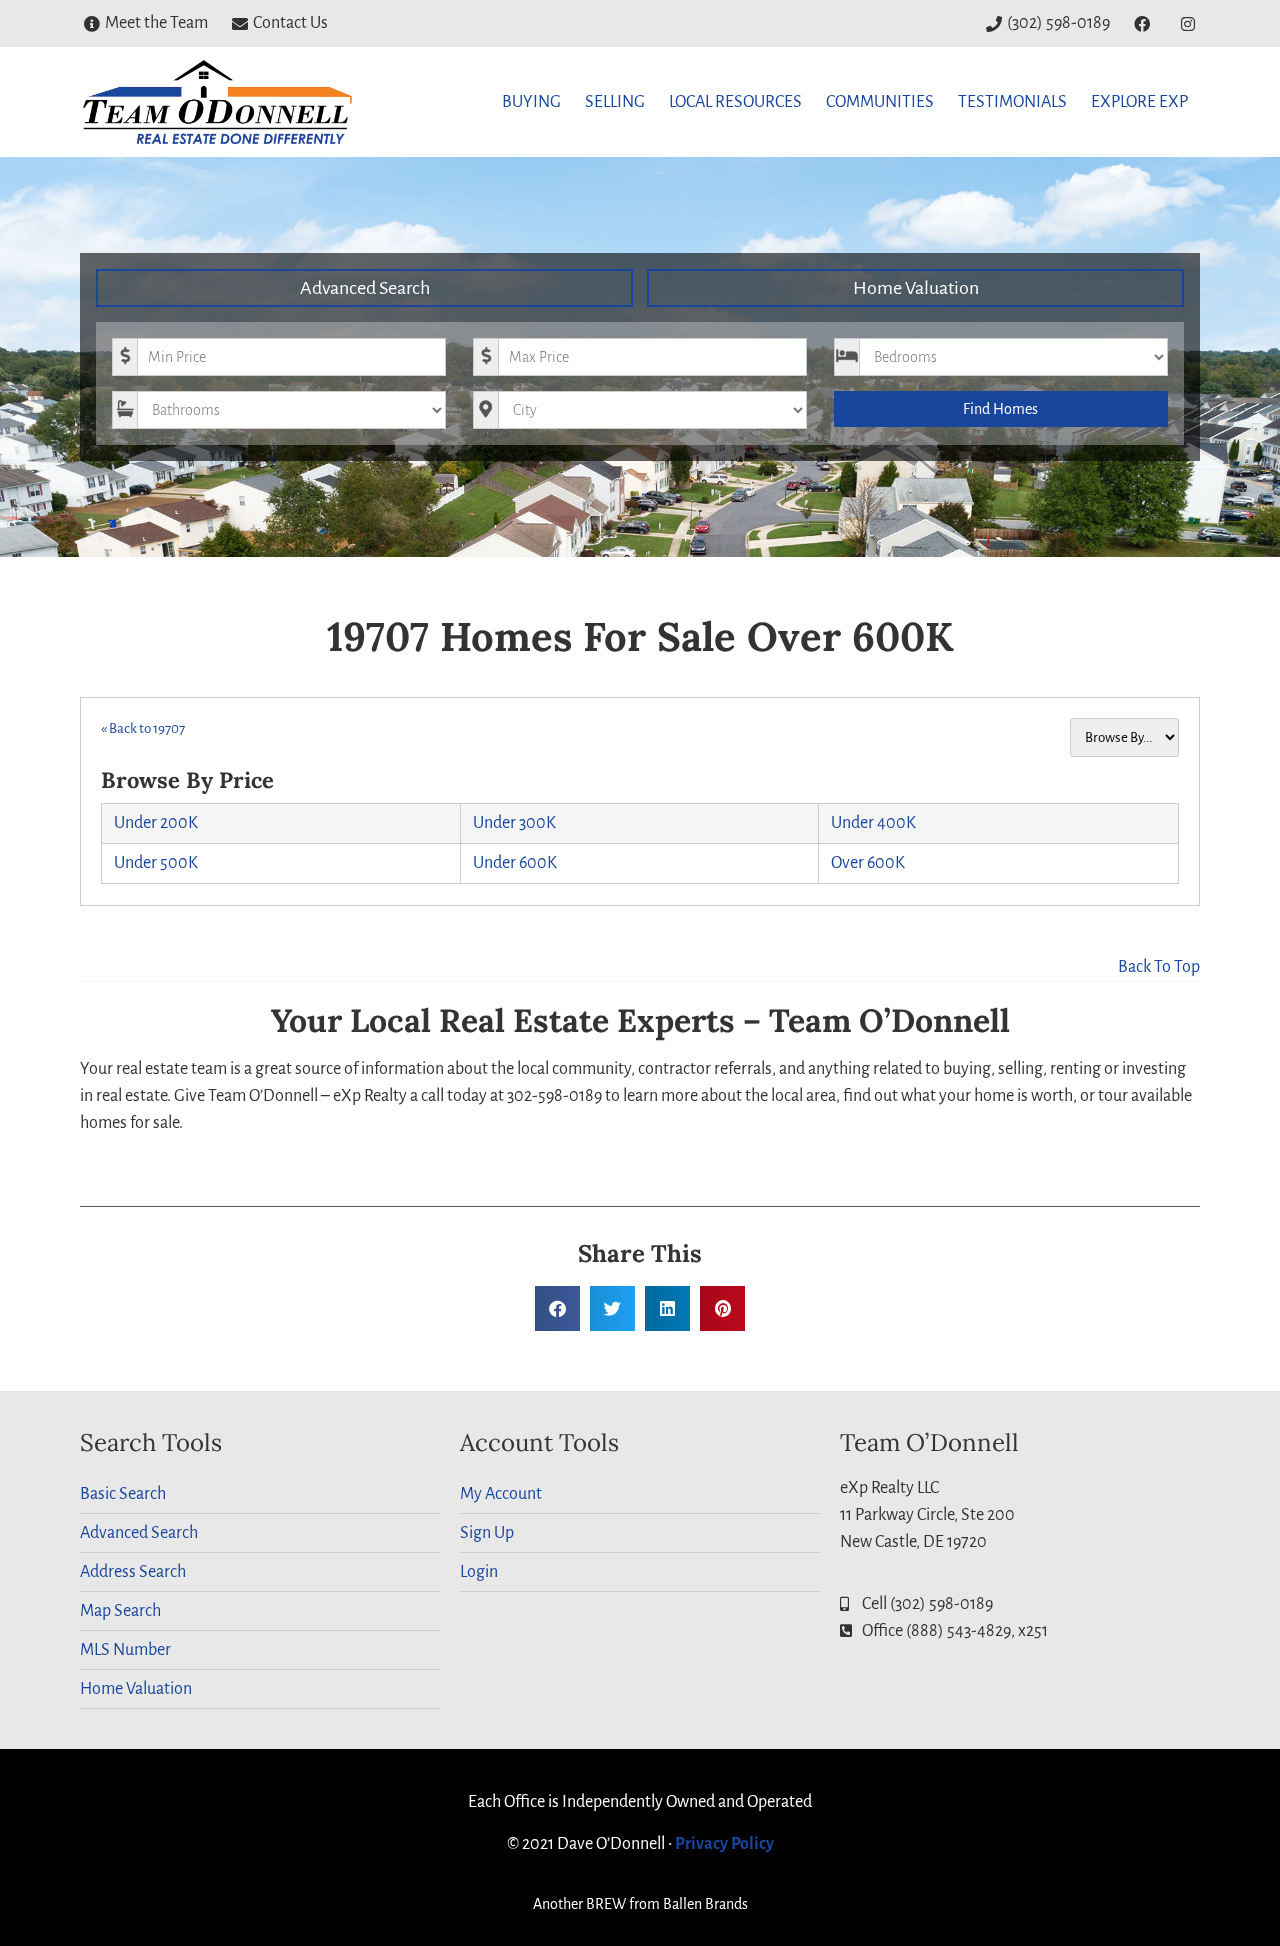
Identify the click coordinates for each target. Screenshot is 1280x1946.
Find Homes (1000, 409)
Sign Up (487, 1533)
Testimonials (1012, 102)
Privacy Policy (724, 1844)
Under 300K (514, 823)
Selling (615, 102)
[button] (557, 1308)
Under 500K (156, 863)
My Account (501, 1494)
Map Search (120, 1611)
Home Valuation (916, 288)
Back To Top (1159, 967)
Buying (531, 102)
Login (479, 1572)
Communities (880, 102)
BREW (606, 1904)
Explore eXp (1139, 102)
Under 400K (873, 823)
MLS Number (125, 1650)
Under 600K (515, 863)
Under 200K (156, 823)
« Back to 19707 (143, 728)
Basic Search (123, 1494)
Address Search (133, 1572)
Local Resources (735, 102)
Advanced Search (365, 288)
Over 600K (868, 863)
